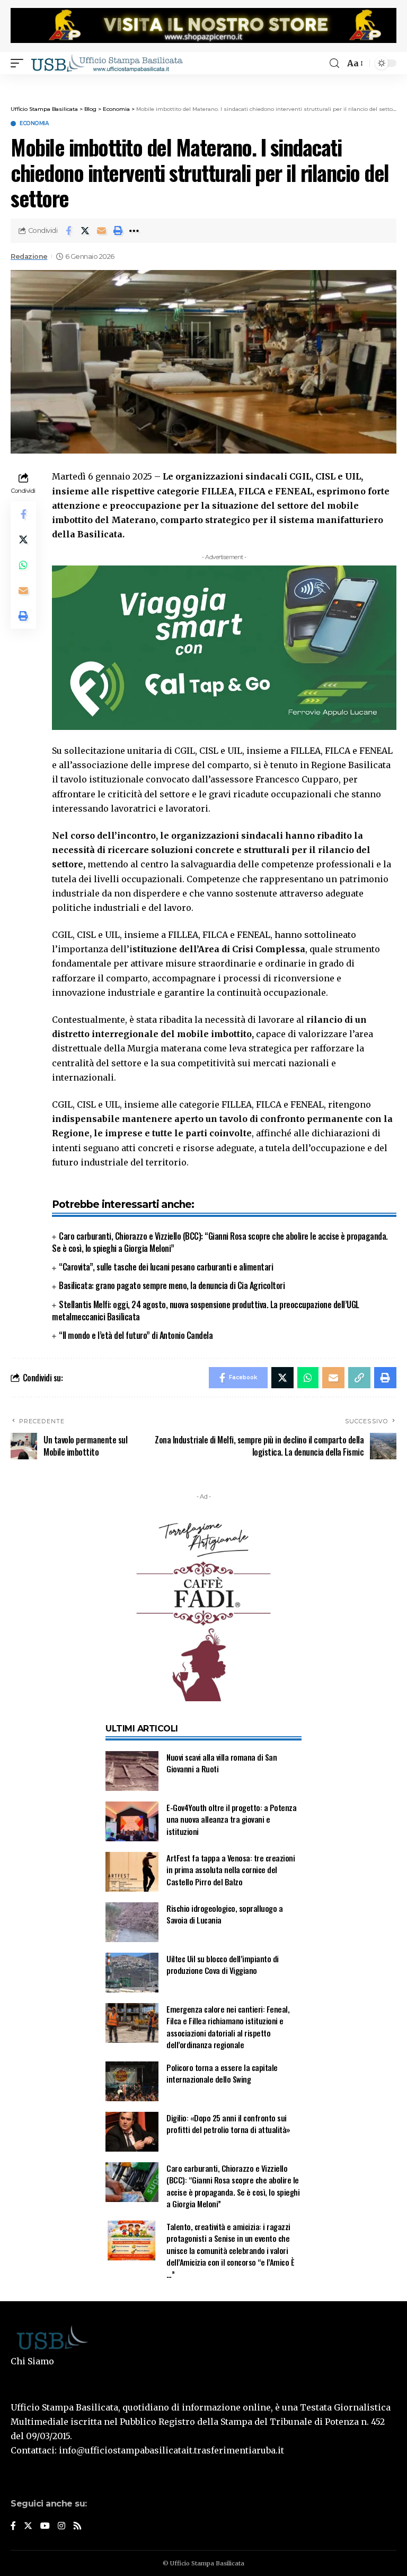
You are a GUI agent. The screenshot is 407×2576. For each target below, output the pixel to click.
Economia (34, 124)
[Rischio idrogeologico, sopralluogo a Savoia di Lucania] (132, 1922)
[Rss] (77, 2526)
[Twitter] (28, 2526)
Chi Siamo (32, 2361)
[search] (334, 63)
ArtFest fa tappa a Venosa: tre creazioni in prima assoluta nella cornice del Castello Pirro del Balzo (231, 1870)
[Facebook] (13, 2526)
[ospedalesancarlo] (203, 81)
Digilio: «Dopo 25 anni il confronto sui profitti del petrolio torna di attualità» (228, 2124)
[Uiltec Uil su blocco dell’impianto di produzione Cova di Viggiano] (132, 1973)
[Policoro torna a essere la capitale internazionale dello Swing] (132, 2081)
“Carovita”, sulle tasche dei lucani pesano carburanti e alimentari (166, 1267)
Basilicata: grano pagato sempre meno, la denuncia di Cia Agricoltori (172, 1285)
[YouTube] (45, 2526)
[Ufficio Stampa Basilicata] (107, 63)
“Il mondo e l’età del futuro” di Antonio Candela (136, 1335)
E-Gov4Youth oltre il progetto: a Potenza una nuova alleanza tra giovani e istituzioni (231, 1819)
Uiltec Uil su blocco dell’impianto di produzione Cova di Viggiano (223, 1965)
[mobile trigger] (20, 63)
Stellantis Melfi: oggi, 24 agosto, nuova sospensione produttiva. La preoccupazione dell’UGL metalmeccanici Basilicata (206, 1311)
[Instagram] (61, 2526)
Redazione (29, 256)
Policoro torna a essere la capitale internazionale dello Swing (222, 2073)
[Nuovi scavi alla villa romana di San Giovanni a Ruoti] (132, 1771)
